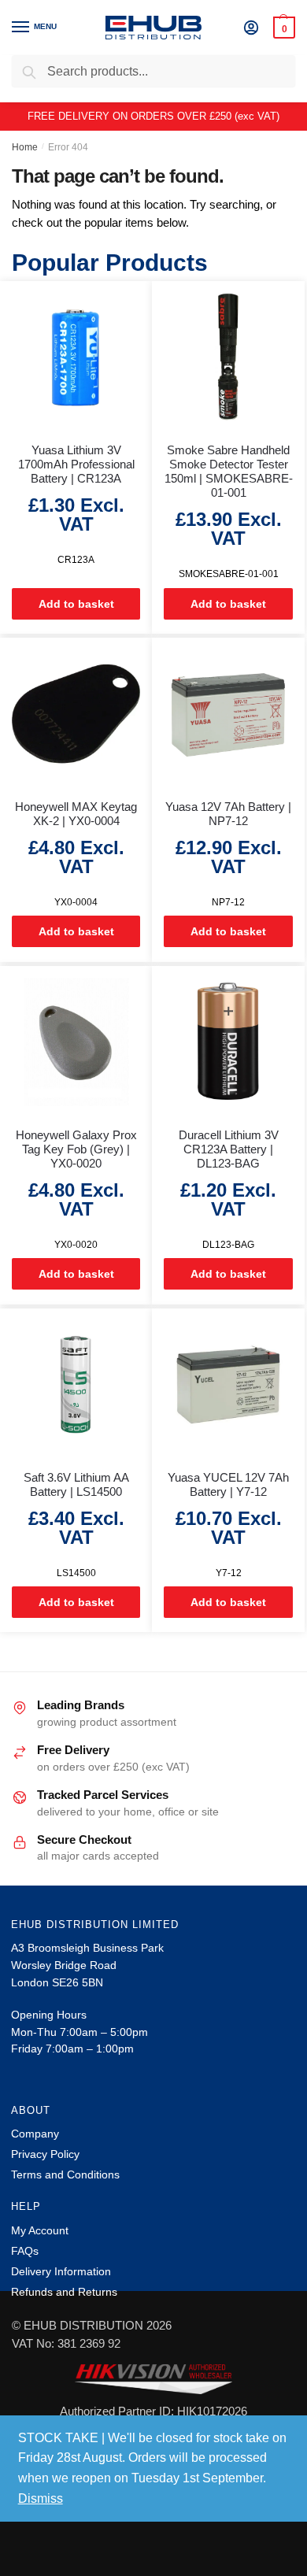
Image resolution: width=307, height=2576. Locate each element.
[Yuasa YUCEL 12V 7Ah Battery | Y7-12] (228, 1384)
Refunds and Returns (64, 2292)
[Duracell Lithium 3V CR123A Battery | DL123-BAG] (228, 1042)
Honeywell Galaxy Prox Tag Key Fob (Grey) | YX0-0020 (76, 1149)
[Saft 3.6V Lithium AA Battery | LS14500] (76, 1384)
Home (25, 147)
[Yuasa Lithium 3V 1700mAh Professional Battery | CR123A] (76, 357)
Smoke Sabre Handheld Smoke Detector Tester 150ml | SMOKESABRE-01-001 (228, 471)
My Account (40, 2230)
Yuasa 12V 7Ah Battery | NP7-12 (228, 814)
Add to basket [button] (76, 604)
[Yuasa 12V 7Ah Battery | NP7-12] (228, 714)
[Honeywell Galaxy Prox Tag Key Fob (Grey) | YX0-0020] (76, 1042)
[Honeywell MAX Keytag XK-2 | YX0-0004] (76, 714)
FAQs (25, 2251)
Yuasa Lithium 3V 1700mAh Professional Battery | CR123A (76, 464)
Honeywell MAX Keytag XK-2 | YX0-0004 (76, 814)
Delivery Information (61, 2271)
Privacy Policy (45, 2154)
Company (35, 2134)
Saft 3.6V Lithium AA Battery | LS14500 (76, 1484)
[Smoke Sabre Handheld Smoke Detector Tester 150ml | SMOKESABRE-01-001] (228, 357)
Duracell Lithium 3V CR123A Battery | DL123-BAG (229, 1149)
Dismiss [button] (41, 2498)
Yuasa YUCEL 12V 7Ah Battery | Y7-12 (228, 1484)
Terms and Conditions (65, 2174)
